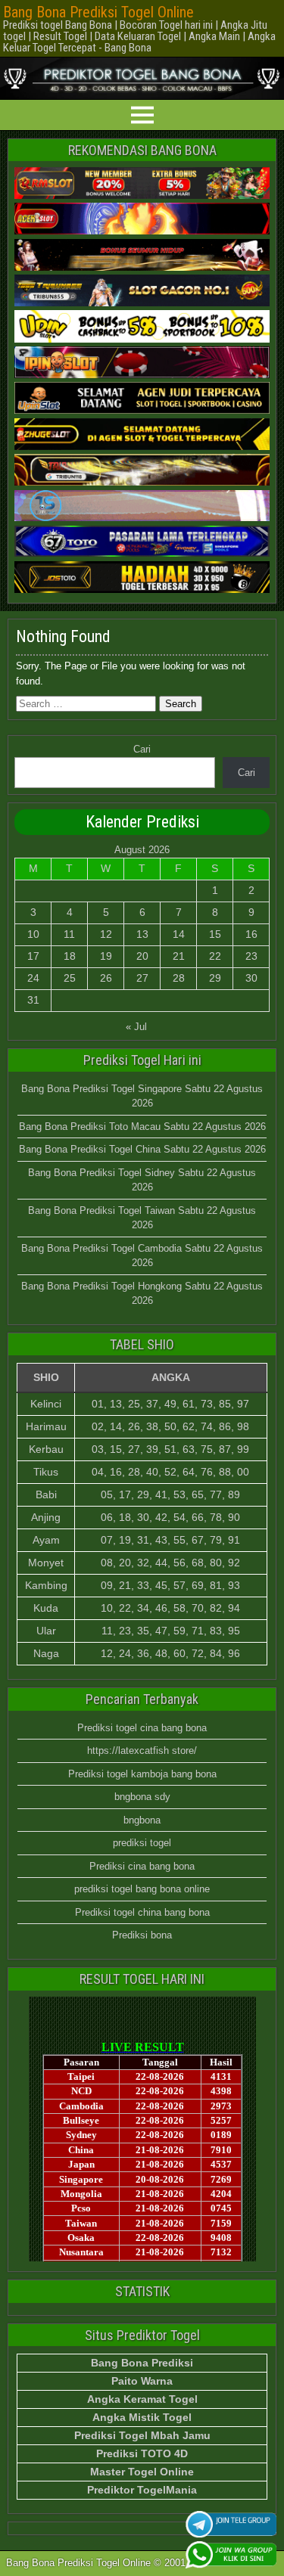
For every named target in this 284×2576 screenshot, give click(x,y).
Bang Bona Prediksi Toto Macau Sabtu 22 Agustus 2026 (142, 1127)
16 (251, 934)
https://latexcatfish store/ (142, 1750)
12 (106, 934)
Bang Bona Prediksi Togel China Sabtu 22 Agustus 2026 (142, 1149)
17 (33, 956)
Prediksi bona (142, 1935)
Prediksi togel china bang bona (142, 1912)
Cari (142, 749)
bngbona (142, 1820)
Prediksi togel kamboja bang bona (142, 1774)
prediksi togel (142, 1843)
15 (215, 934)
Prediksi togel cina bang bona (142, 1728)
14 (179, 934)
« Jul (136, 1027)
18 (70, 956)
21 (179, 956)
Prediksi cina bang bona (142, 1866)
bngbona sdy (142, 1797)
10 (33, 934)
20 (142, 956)
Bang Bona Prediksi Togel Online (98, 12)
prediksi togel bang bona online (142, 1889)
